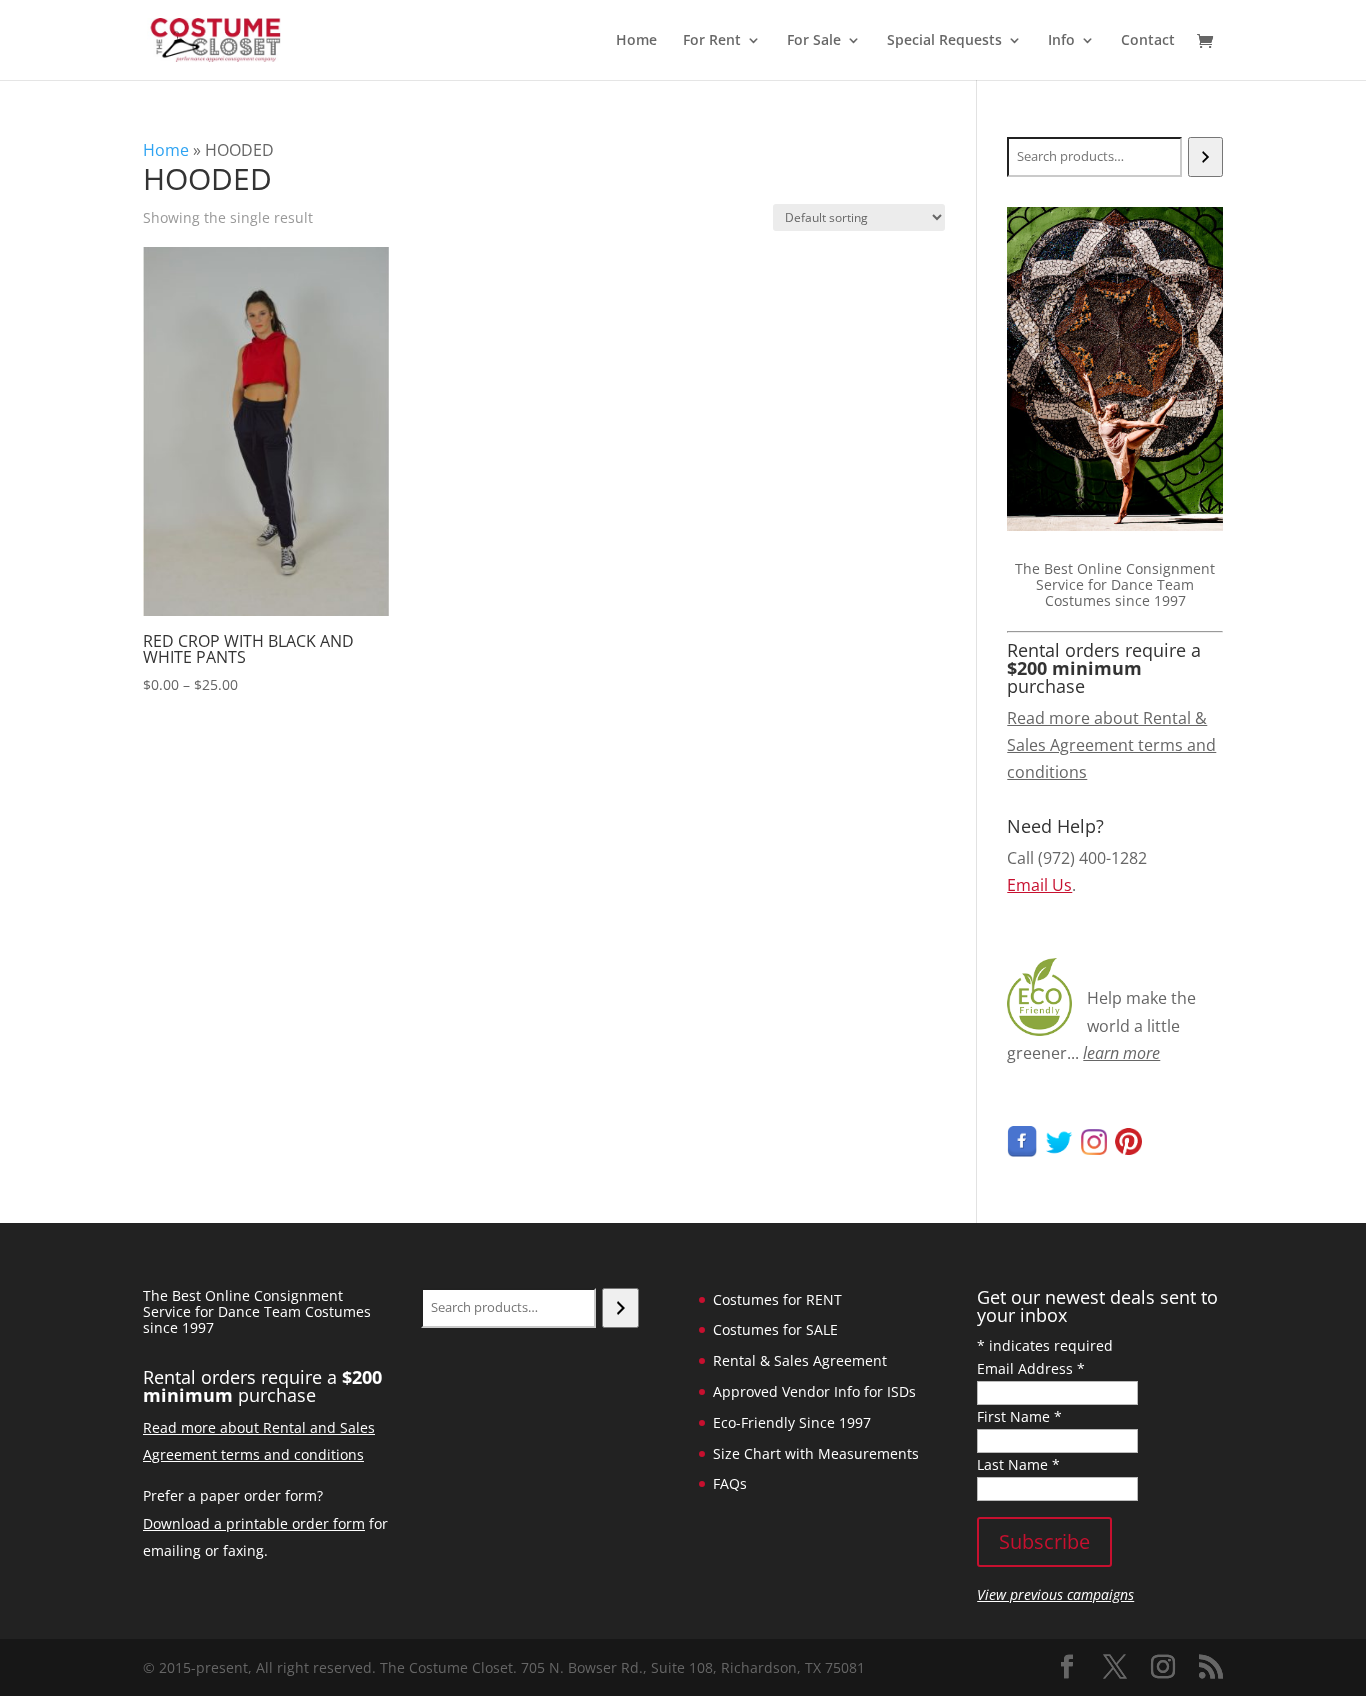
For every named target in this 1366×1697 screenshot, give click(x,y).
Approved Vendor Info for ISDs (814, 1391)
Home (636, 41)
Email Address (1031, 1368)
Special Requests (944, 41)
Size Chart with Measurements (816, 1453)
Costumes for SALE (775, 1329)
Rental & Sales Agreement (800, 1360)
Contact (1148, 41)
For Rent (712, 41)
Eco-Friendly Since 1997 (792, 1422)
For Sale (814, 41)
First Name (1019, 1416)
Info (1061, 41)
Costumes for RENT (777, 1299)
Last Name (1018, 1464)
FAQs (730, 1483)
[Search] (1205, 157)
